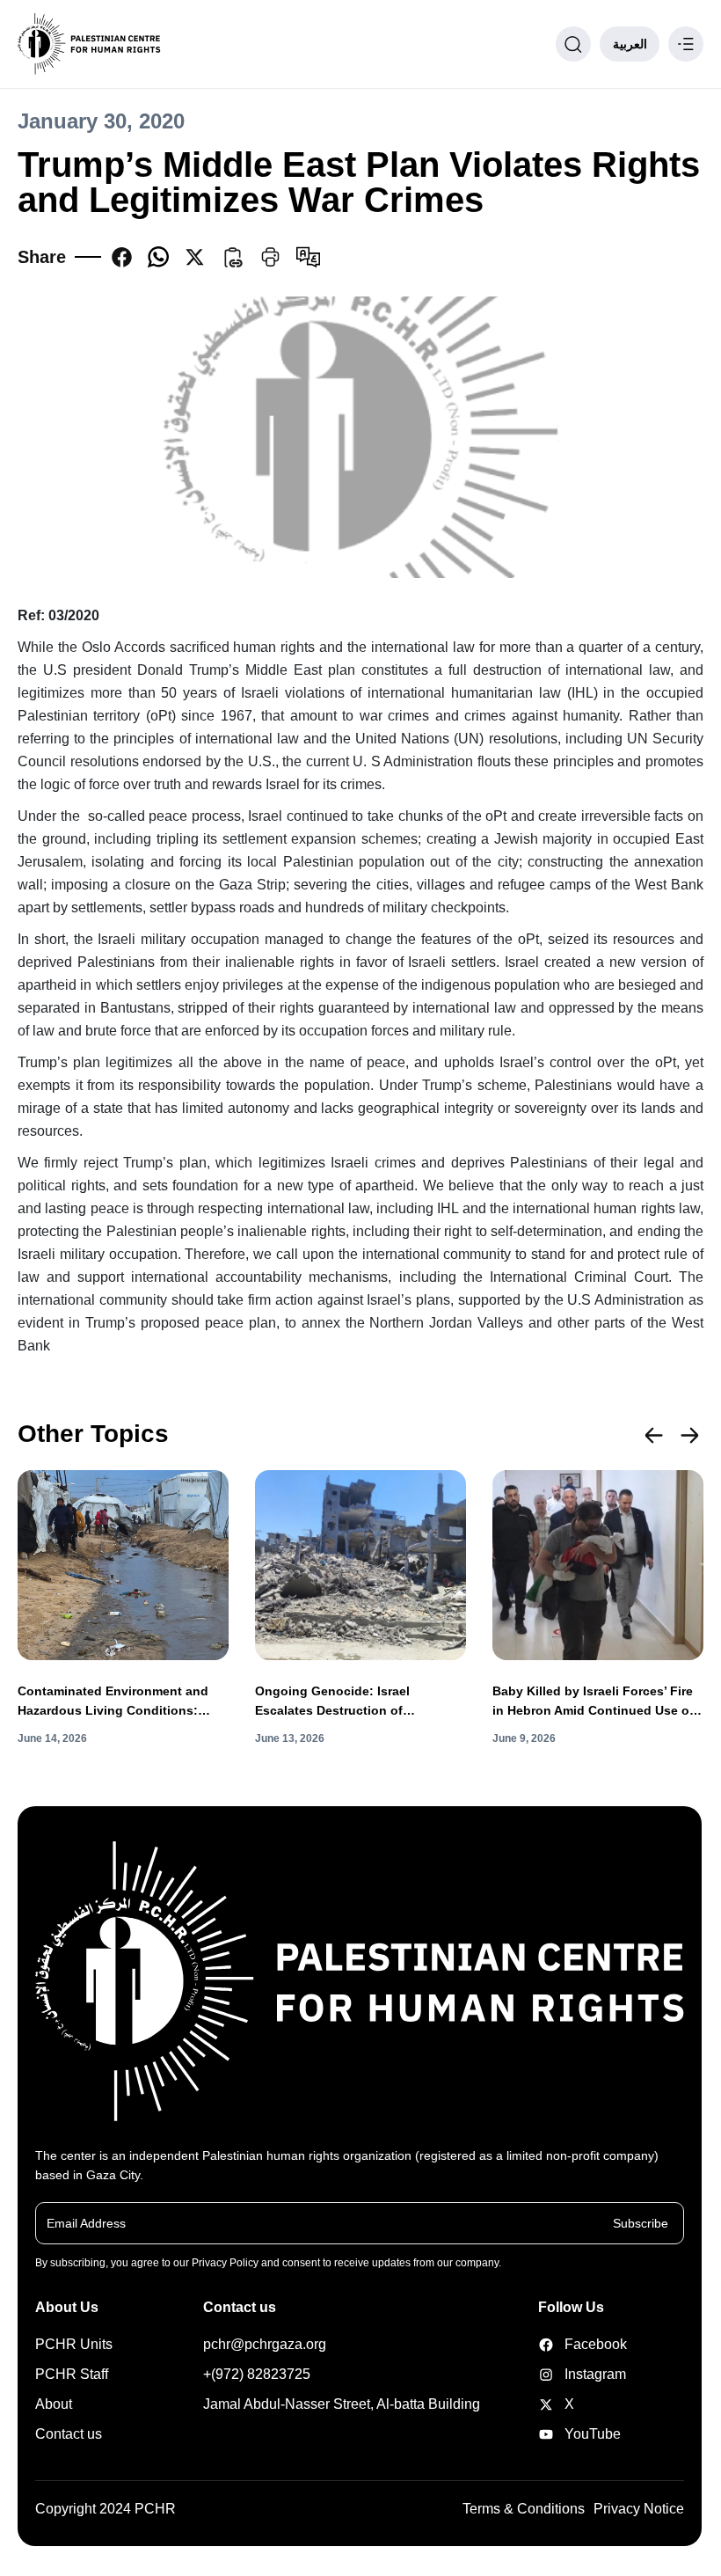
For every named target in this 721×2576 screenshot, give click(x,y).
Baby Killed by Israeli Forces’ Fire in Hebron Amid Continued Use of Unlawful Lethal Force (593, 1702)
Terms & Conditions (524, 2509)
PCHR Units (74, 2344)
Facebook (570, 2344)
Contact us (69, 2434)
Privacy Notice (639, 2509)
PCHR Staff (72, 2374)
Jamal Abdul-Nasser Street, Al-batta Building (342, 2404)
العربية (630, 44)
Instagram (570, 2374)
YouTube (570, 2434)
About (54, 2404)
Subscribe (641, 2222)
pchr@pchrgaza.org (265, 2344)
